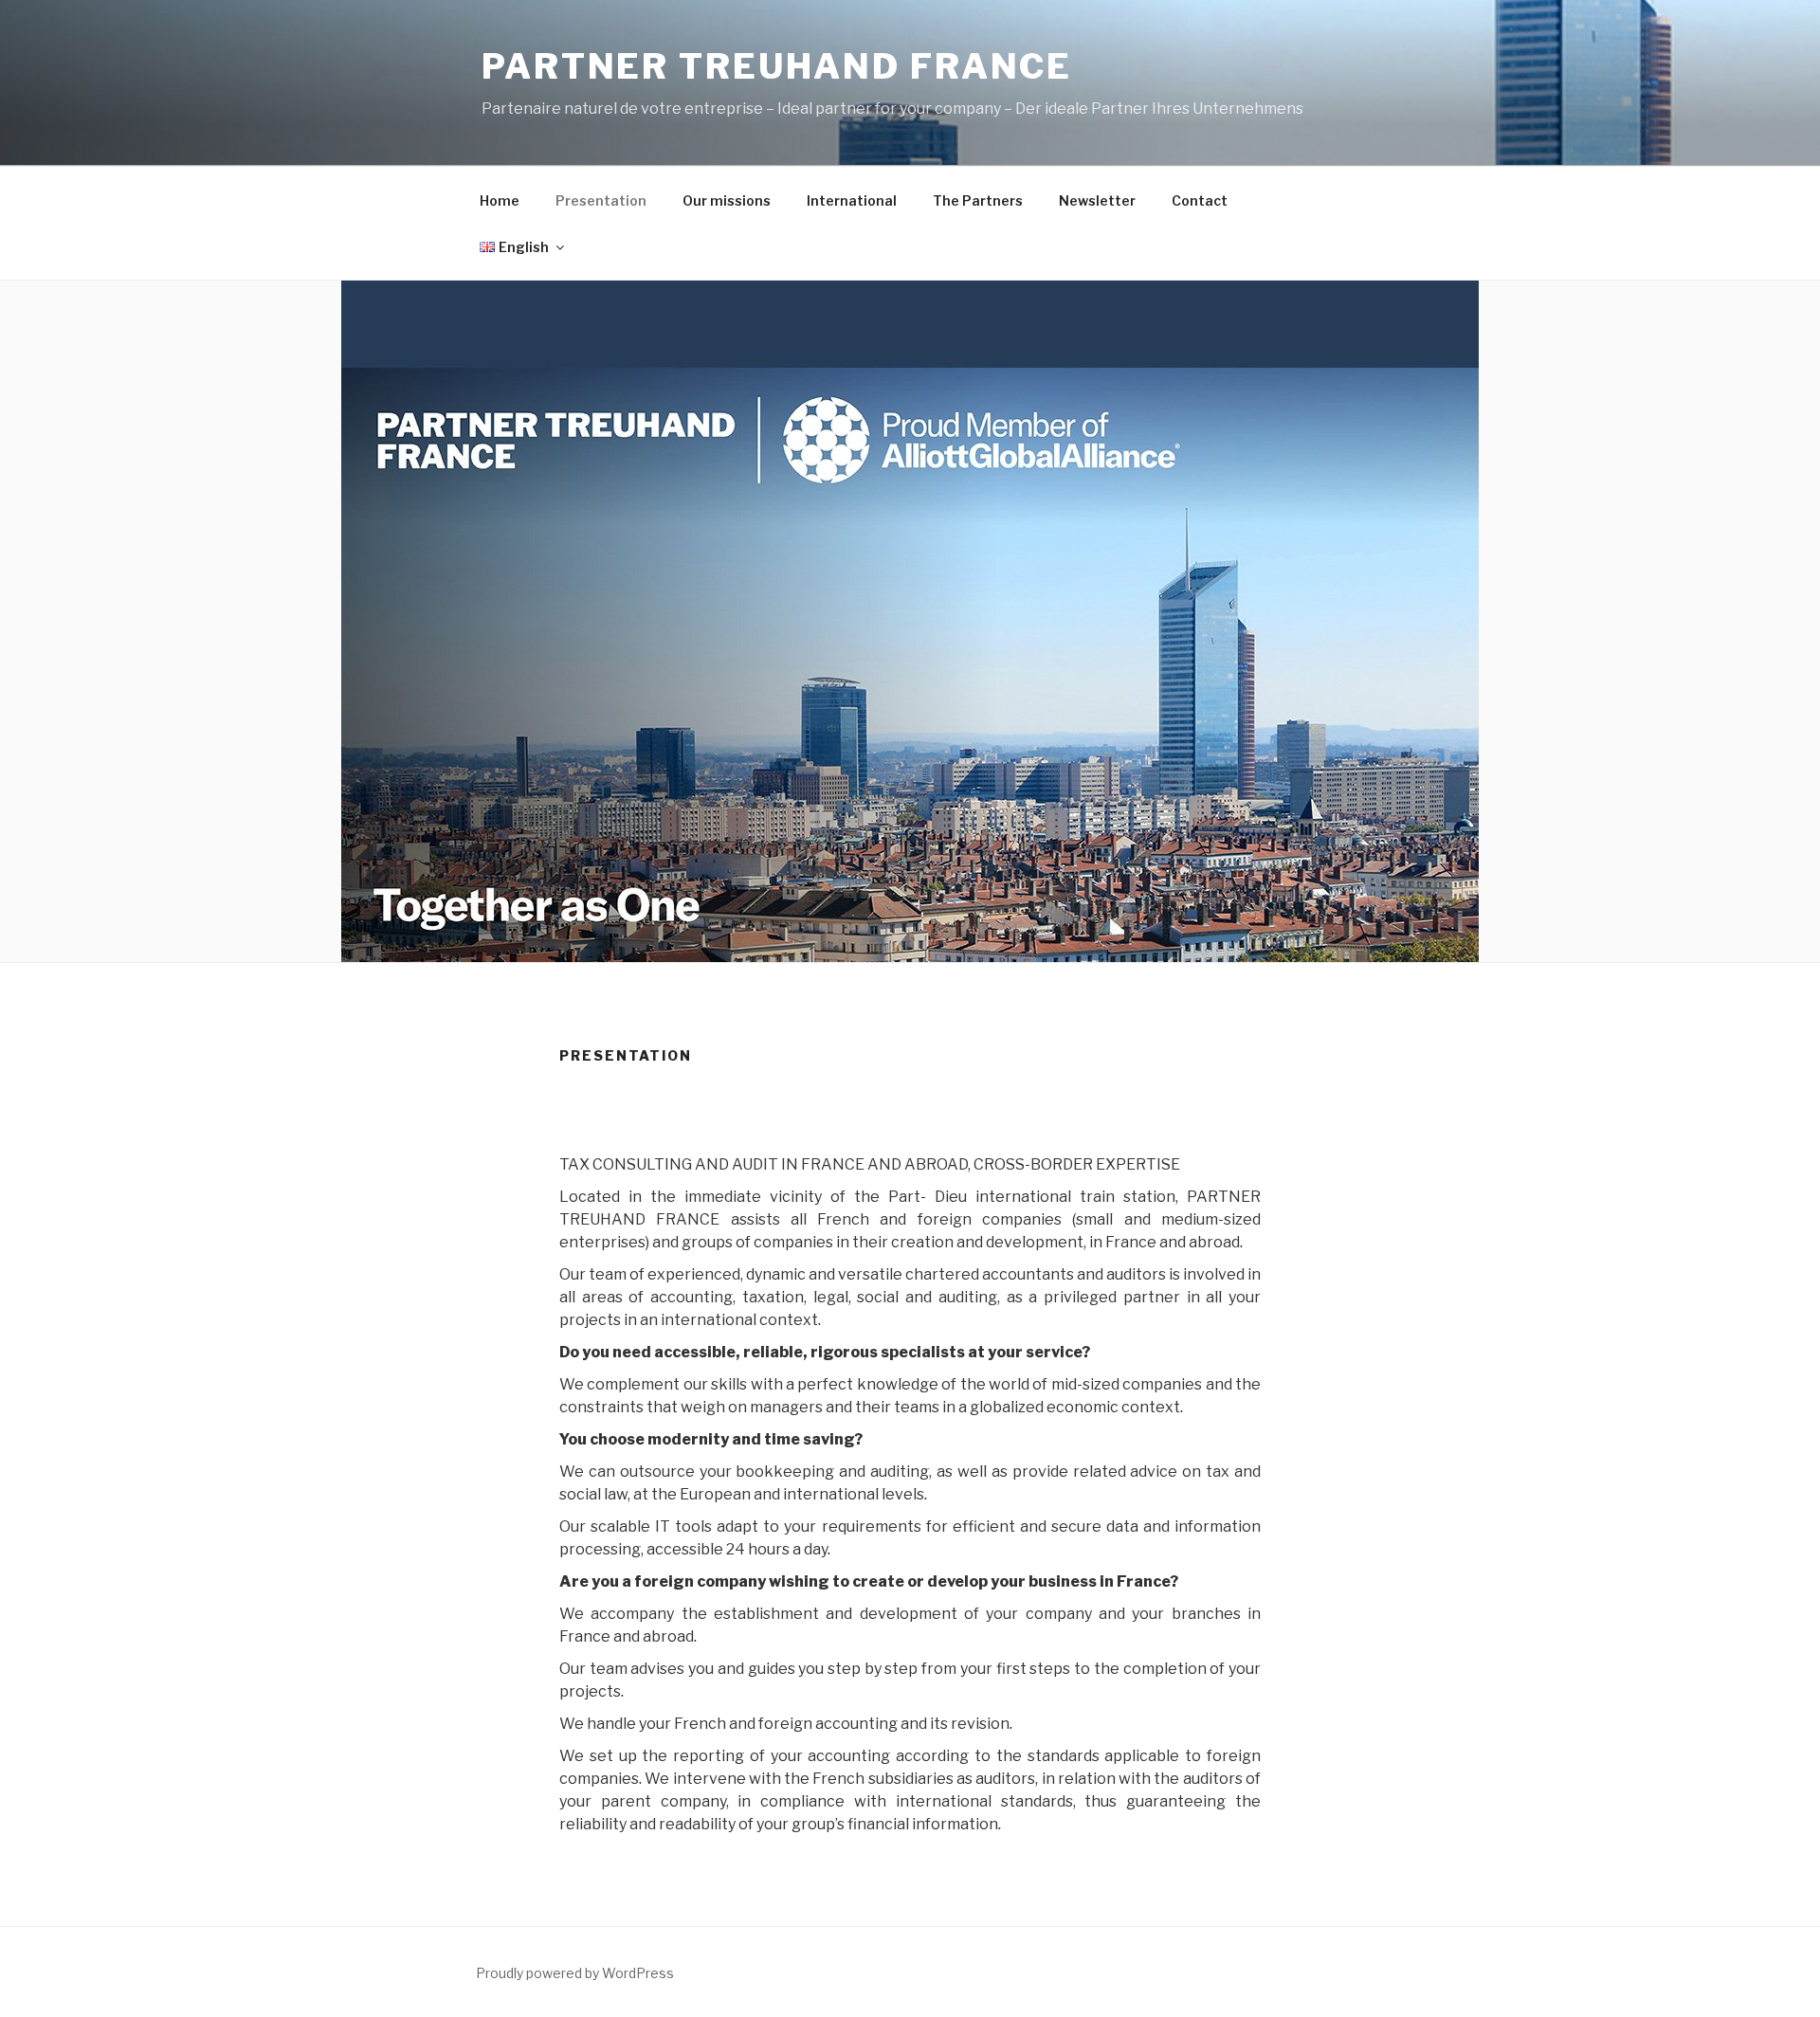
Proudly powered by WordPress (575, 1973)
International (852, 200)
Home (500, 200)
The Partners (978, 200)
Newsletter (1097, 200)
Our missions (727, 200)
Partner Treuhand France (777, 66)
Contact (1200, 200)
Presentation (601, 200)
